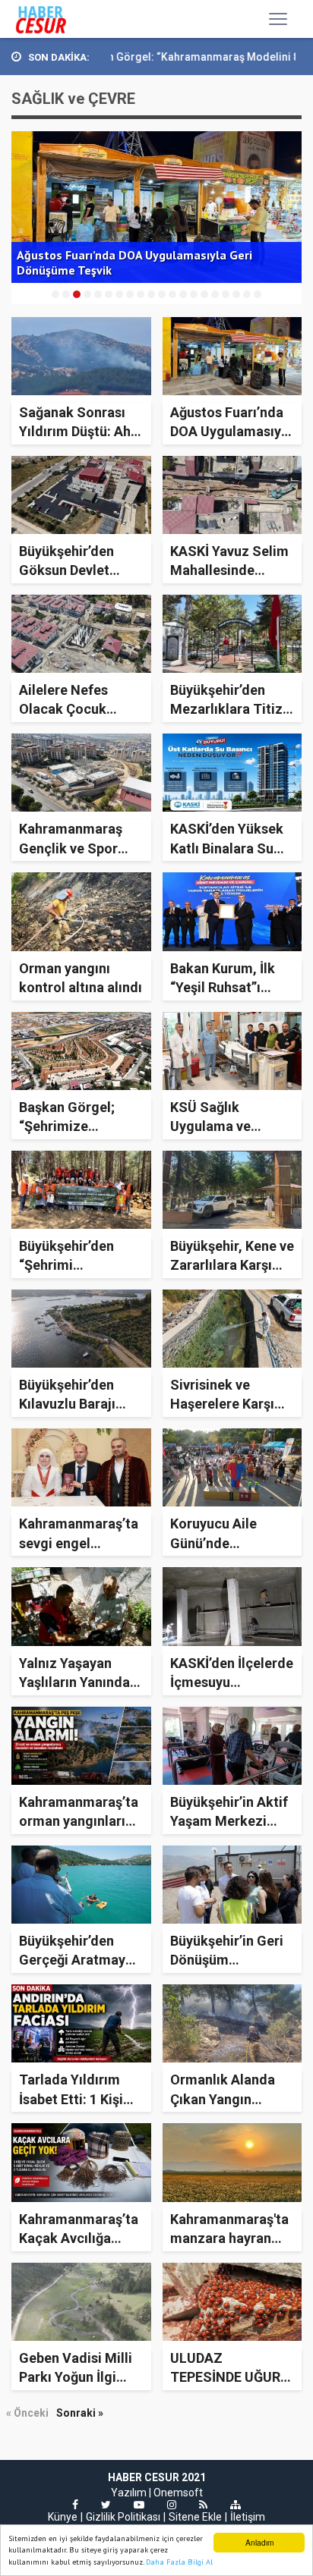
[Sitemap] (236, 2505)
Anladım (259, 2542)
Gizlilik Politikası (123, 2517)
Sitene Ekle (195, 2517)
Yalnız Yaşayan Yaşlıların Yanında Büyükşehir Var (74, 1682)
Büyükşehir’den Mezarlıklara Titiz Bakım (226, 709)
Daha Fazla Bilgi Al (179, 2562)
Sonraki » (80, 2413)
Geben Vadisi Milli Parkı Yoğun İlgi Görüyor (76, 2377)
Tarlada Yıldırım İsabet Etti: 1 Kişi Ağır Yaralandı (71, 2098)
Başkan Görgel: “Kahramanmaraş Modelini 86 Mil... (165, 57)
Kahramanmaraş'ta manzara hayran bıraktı (229, 2238)
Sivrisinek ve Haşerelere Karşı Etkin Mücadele (222, 1404)
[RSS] (203, 2505)
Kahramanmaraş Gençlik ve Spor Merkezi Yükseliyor (79, 848)
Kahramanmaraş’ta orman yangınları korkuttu (79, 1821)
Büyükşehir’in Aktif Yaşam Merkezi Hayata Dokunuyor (229, 1821)
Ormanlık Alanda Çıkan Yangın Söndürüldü (223, 2098)
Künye (63, 2517)
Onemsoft (178, 2493)
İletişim (248, 2517)
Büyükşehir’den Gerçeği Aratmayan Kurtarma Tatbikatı (80, 1960)
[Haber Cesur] (52, 19)
